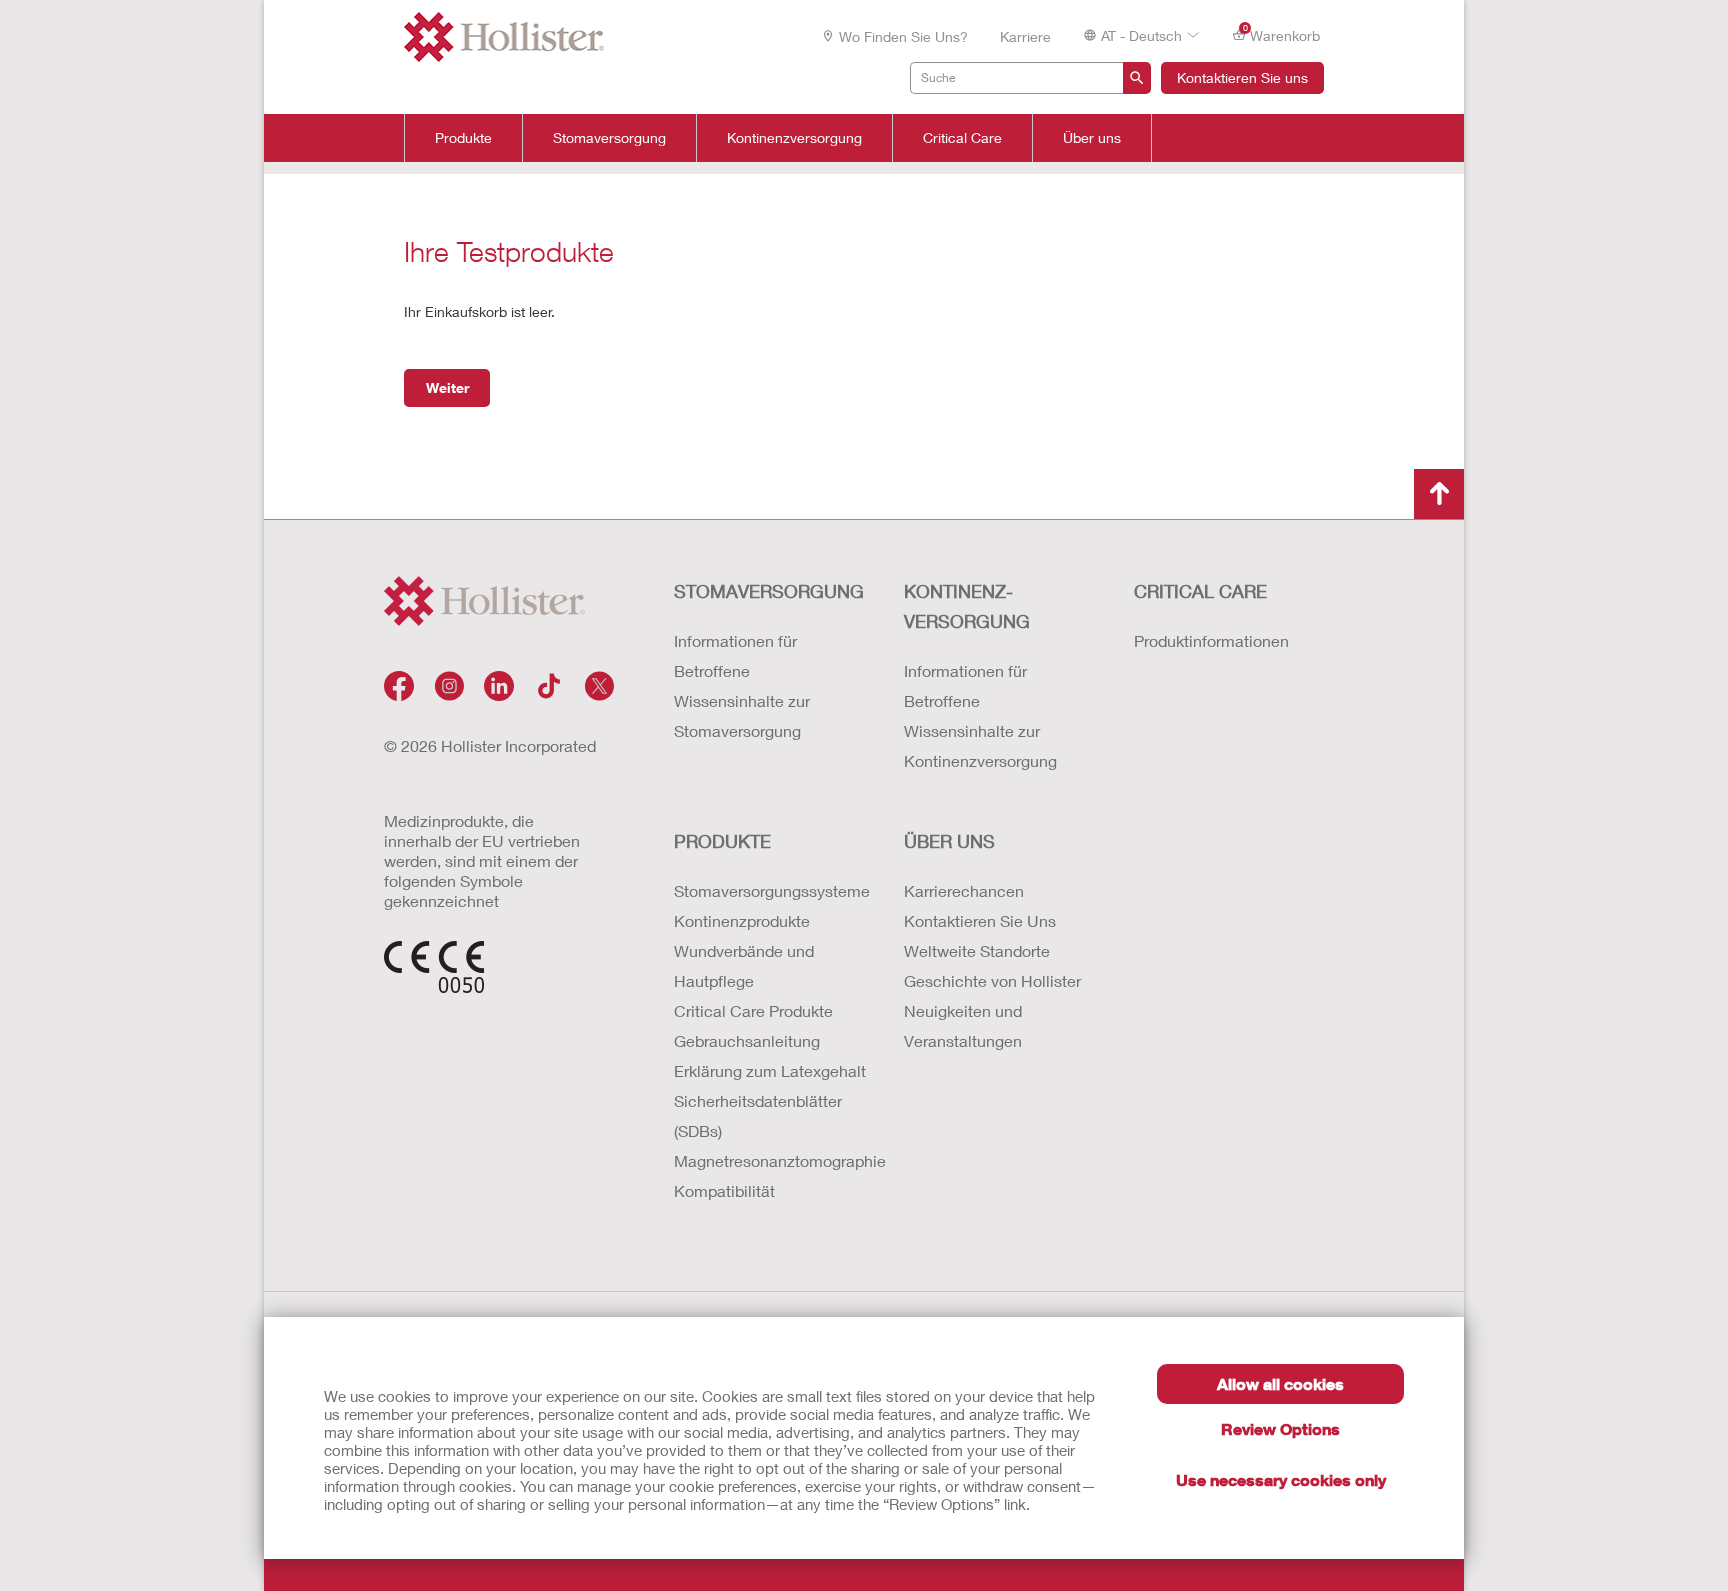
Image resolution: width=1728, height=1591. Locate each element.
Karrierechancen (964, 890)
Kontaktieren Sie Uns (980, 920)
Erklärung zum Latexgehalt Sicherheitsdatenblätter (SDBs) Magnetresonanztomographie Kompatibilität (769, 1130)
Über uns (1092, 138)
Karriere (1025, 36)
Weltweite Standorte (977, 950)
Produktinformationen (1211, 640)
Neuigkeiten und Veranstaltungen (963, 1025)
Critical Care (962, 138)
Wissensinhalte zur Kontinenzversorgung (980, 745)
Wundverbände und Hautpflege (744, 965)
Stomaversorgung (609, 138)
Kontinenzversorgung (794, 138)
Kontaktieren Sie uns (1242, 77)
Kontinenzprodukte (742, 920)
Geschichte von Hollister (992, 980)
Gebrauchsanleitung (747, 1040)
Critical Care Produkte (753, 1010)
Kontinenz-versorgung (967, 606)
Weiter (447, 387)
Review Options (1280, 1428)
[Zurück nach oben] (1439, 494)
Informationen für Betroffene (735, 655)
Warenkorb (1282, 34)
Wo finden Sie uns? (903, 36)
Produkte (463, 138)
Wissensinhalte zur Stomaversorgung (742, 715)
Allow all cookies (1280, 1383)
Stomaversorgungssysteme (769, 890)
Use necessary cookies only (1281, 1479)
